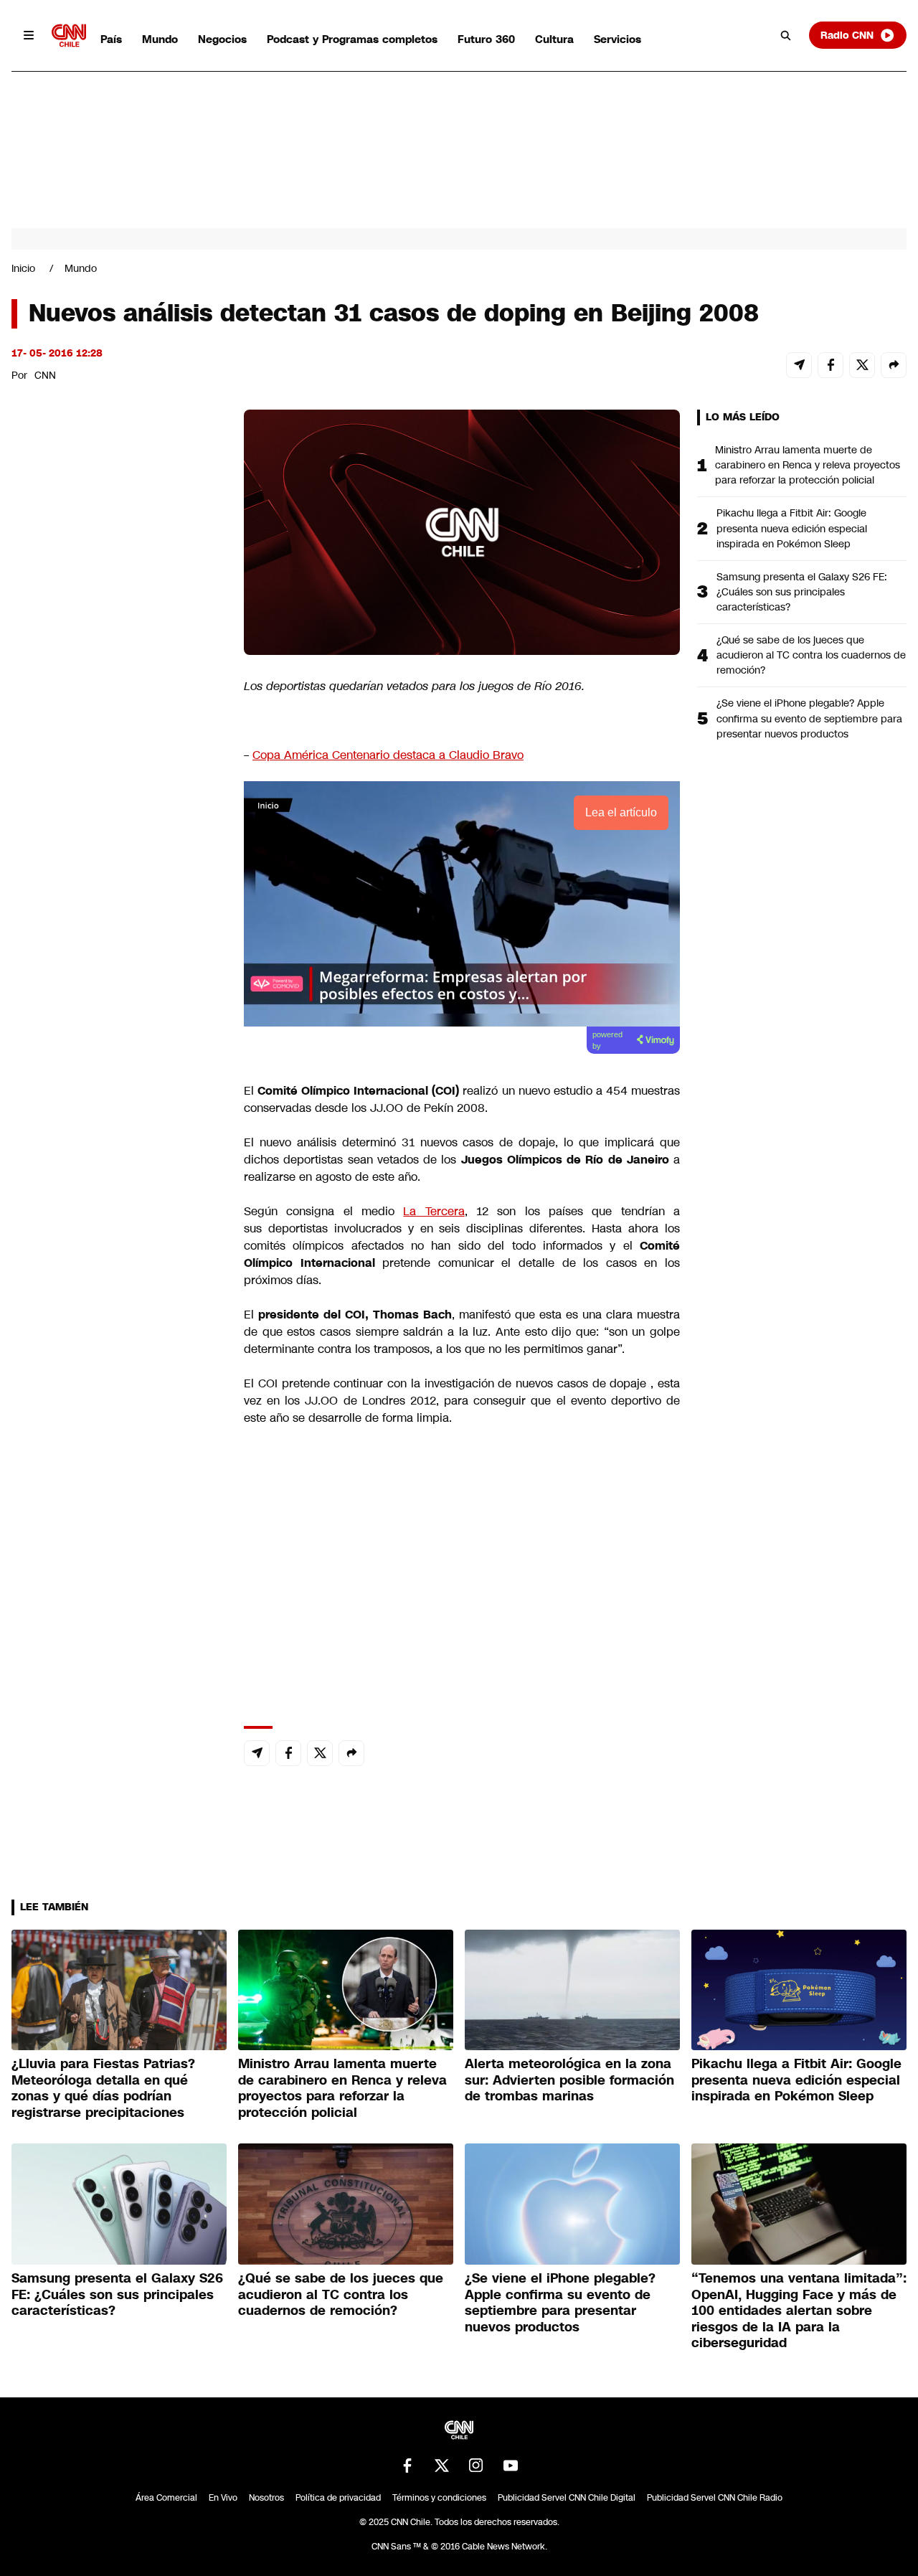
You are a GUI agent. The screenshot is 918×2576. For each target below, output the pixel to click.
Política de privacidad (338, 2498)
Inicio (23, 268)
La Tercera (434, 1211)
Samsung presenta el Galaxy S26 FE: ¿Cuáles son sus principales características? (802, 592)
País (111, 39)
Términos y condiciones (439, 2498)
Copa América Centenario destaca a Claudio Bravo (388, 755)
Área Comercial (166, 2498)
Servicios (617, 39)
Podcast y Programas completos (352, 39)
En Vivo (223, 2498)
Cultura (554, 39)
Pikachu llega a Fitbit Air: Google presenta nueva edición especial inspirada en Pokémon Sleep (792, 528)
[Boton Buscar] (786, 35)
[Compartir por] (894, 365)
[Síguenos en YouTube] (511, 2466)
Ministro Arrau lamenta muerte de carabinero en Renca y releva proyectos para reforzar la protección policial (808, 465)
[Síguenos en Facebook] (407, 2466)
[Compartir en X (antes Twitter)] (862, 365)
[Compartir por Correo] (799, 365)
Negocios (222, 39)
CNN (45, 375)
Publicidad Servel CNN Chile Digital (567, 2498)
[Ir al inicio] (69, 36)
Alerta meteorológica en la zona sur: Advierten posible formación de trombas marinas (569, 2080)
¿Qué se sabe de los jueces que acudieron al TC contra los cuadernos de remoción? (811, 655)
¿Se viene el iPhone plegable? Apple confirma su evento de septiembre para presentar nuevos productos (809, 718)
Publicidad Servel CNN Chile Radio (715, 2498)
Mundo (160, 39)
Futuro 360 (486, 39)
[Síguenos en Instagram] (476, 2466)
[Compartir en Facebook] (831, 365)
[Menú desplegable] (29, 35)
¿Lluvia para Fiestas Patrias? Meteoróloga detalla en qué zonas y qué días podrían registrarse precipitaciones (103, 2088)
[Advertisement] (119, 1232)
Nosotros (266, 2498)
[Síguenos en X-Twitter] (442, 2466)
